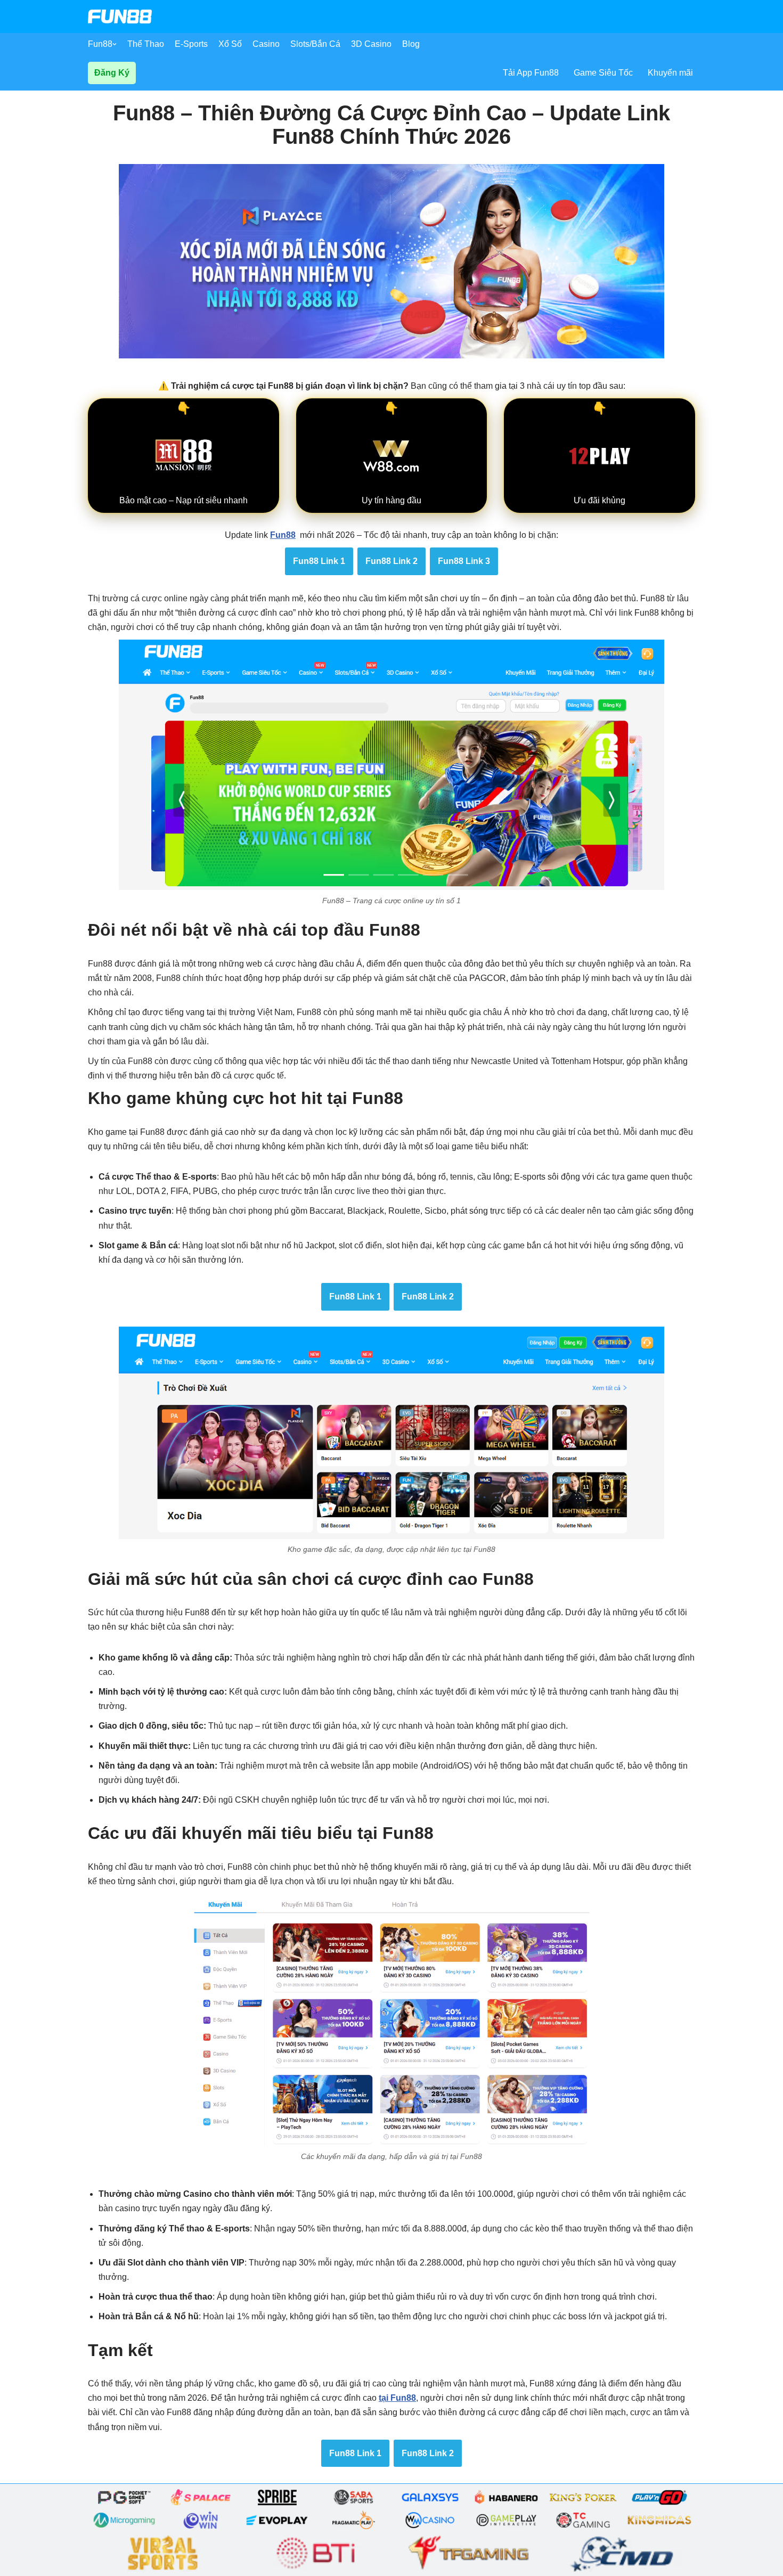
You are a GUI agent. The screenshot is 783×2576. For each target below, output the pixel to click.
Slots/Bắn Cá (315, 44)
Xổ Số (230, 44)
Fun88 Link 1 (319, 561)
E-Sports (191, 44)
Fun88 (100, 44)
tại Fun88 (397, 2398)
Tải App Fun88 (531, 73)
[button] (115, 44)
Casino (266, 44)
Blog (411, 44)
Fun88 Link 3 (464, 561)
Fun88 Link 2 (391, 561)
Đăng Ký (112, 73)
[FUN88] (120, 17)
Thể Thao (146, 44)
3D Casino (371, 44)
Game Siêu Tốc (603, 73)
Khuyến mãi (670, 73)
